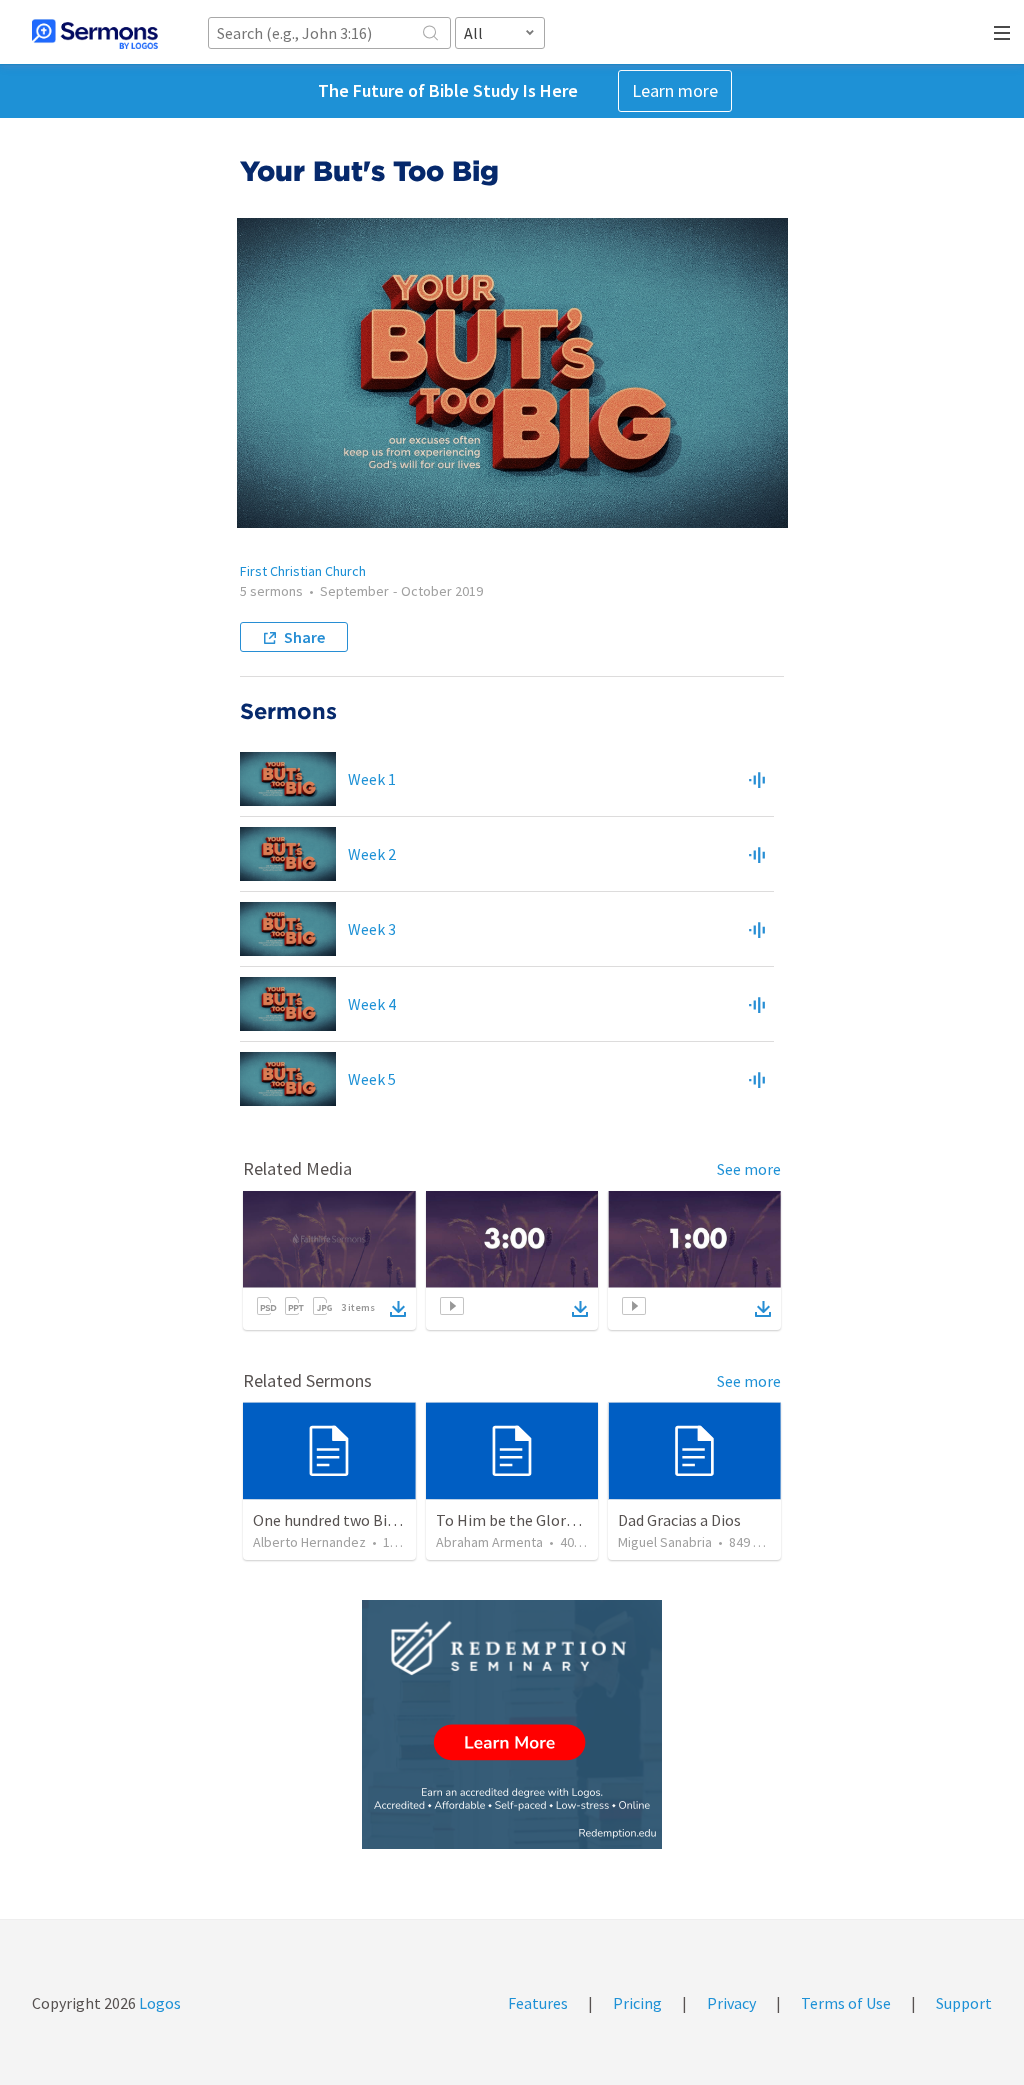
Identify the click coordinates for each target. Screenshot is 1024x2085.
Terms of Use (846, 2003)
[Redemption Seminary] (512, 1724)
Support (964, 2003)
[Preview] (757, 779)
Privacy (731, 2003)
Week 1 (372, 779)
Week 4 (372, 1004)
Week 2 (372, 854)
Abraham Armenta (489, 1542)
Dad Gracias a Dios (679, 1520)
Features (538, 2003)
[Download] (398, 1309)
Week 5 (372, 1079)
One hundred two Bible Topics (355, 1520)
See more (749, 1169)
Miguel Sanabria (665, 1542)
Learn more (675, 90)
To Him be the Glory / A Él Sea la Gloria (567, 1520)
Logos (158, 2003)
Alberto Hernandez (309, 1542)
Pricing (637, 2003)
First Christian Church (303, 571)
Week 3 (372, 929)
